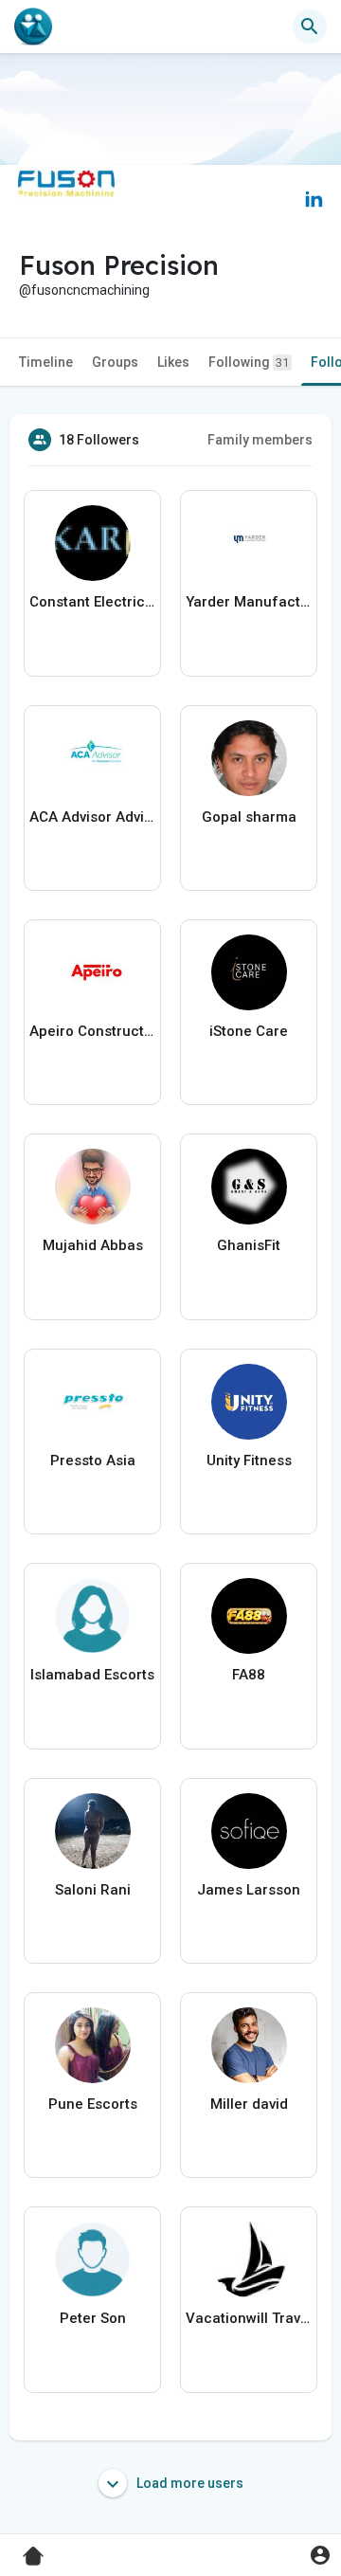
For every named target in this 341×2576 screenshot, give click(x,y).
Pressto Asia (93, 1460)
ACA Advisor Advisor (92, 817)
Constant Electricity (92, 602)
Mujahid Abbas (93, 1245)
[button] (320, 2555)
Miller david (249, 2104)
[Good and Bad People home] (33, 27)
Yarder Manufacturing (249, 602)
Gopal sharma (249, 817)
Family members (260, 440)
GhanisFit (249, 1245)
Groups (115, 362)
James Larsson (249, 1890)
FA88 (249, 1675)
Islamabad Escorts (92, 1675)
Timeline (46, 362)
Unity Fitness (249, 1460)
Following (249, 362)
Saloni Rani (93, 1890)
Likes (173, 362)
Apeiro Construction (92, 1031)
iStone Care (249, 1031)
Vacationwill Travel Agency (249, 2318)
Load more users (188, 2483)
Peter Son (93, 2318)
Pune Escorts (93, 2104)
